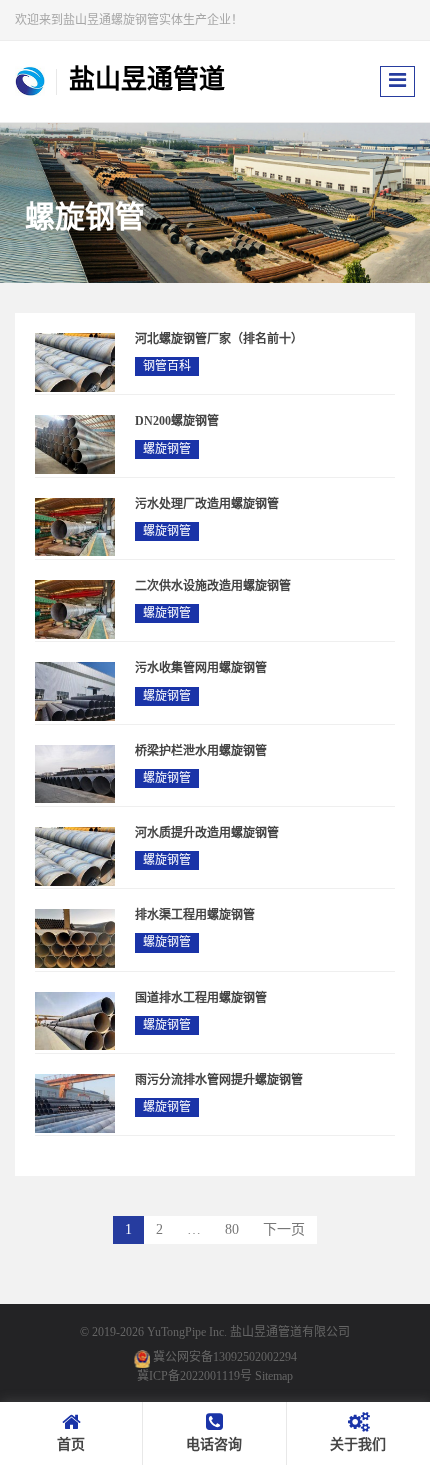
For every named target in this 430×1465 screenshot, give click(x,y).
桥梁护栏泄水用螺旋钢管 (201, 751)
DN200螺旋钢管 (177, 421)
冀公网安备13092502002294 (225, 1357)
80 (232, 1229)
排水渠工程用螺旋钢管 (195, 915)
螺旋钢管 (167, 449)
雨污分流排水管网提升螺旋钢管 (219, 1080)
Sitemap (274, 1376)
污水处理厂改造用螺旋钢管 (207, 504)
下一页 (284, 1229)
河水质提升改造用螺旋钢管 (207, 833)
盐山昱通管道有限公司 (290, 1332)
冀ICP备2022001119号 (194, 1376)
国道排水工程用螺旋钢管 (201, 998)
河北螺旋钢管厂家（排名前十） (219, 339)
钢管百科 (167, 366)
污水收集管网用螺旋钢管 (201, 668)
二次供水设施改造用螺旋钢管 (213, 586)
